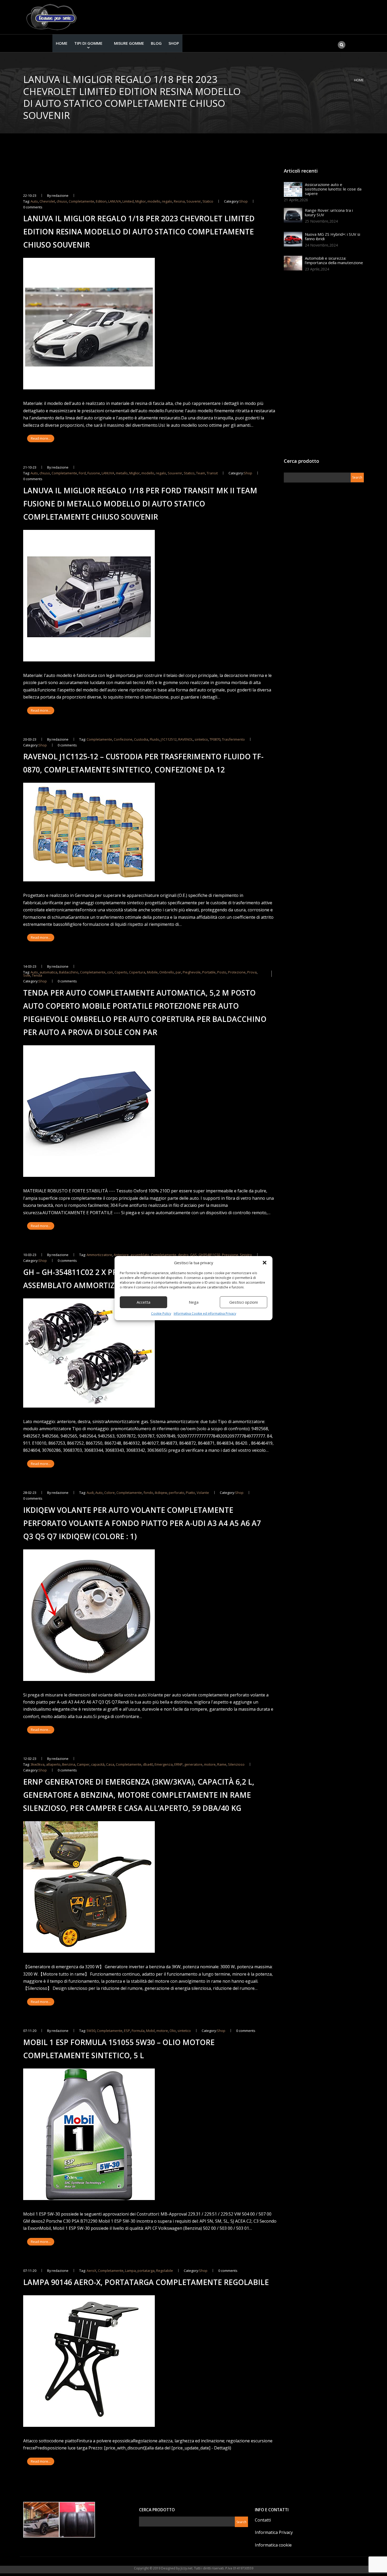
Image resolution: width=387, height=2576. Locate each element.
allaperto (53, 1764)
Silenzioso (236, 1764)
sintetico (201, 739)
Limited (128, 201)
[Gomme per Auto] (53, 17)
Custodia (141, 739)
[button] (265, 1263)
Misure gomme (129, 43)
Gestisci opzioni (244, 1302)
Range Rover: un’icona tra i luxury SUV (329, 212)
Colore (110, 1493)
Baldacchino (69, 972)
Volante (203, 1493)
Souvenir (194, 201)
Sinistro (246, 1255)
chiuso (62, 201)
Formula (138, 2031)
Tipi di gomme (88, 43)
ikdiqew (161, 1493)
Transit (212, 473)
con (110, 972)
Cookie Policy (161, 1314)
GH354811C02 (209, 1255)
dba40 (148, 1764)
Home (62, 43)
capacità (98, 1764)
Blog (156, 43)
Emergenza (164, 1764)
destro (183, 1255)
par (178, 972)
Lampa (130, 2271)
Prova (252, 972)
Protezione (237, 972)
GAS (193, 1255)
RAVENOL (186, 739)
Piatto (190, 1493)
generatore (193, 1764)
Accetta (143, 1302)
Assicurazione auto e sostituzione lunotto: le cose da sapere (333, 189)
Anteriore (121, 1255)
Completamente (81, 201)
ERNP (178, 1764)
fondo (148, 1493)
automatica (48, 972)
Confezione (123, 739)
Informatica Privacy (274, 2532)
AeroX (91, 2271)
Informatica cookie (273, 2545)
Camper (83, 1764)
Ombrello (167, 972)
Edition (101, 201)
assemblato (140, 1255)
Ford (82, 473)
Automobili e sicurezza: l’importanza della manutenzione (334, 260)
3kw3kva (38, 1764)
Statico (208, 201)
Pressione (230, 1255)
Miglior (141, 201)
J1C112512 (169, 739)
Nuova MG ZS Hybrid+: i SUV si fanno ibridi (333, 236)
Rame (222, 1764)
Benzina (69, 1764)
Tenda (37, 975)
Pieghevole (192, 972)
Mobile (152, 972)
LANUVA (115, 201)
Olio (173, 2031)
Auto (34, 201)
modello (154, 201)
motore (210, 1764)
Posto (222, 972)
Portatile (209, 972)
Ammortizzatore (99, 1255)
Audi (90, 1493)
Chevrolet (47, 201)
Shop (174, 43)
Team (201, 473)
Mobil (150, 2031)
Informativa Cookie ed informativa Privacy (205, 1314)
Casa (110, 1764)
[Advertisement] (323, 366)
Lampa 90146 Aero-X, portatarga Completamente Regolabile (146, 2282)
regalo (167, 201)
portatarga (146, 2271)
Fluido (155, 739)
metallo (122, 473)
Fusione (94, 473)
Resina (179, 201)
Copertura (137, 972)
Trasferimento (233, 739)
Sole (27, 975)
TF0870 (215, 739)
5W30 (91, 2031)
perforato (177, 1493)
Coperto (121, 972)
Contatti (263, 2520)
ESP (127, 2031)
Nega (194, 1302)
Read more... (41, 438)
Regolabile (165, 2271)
